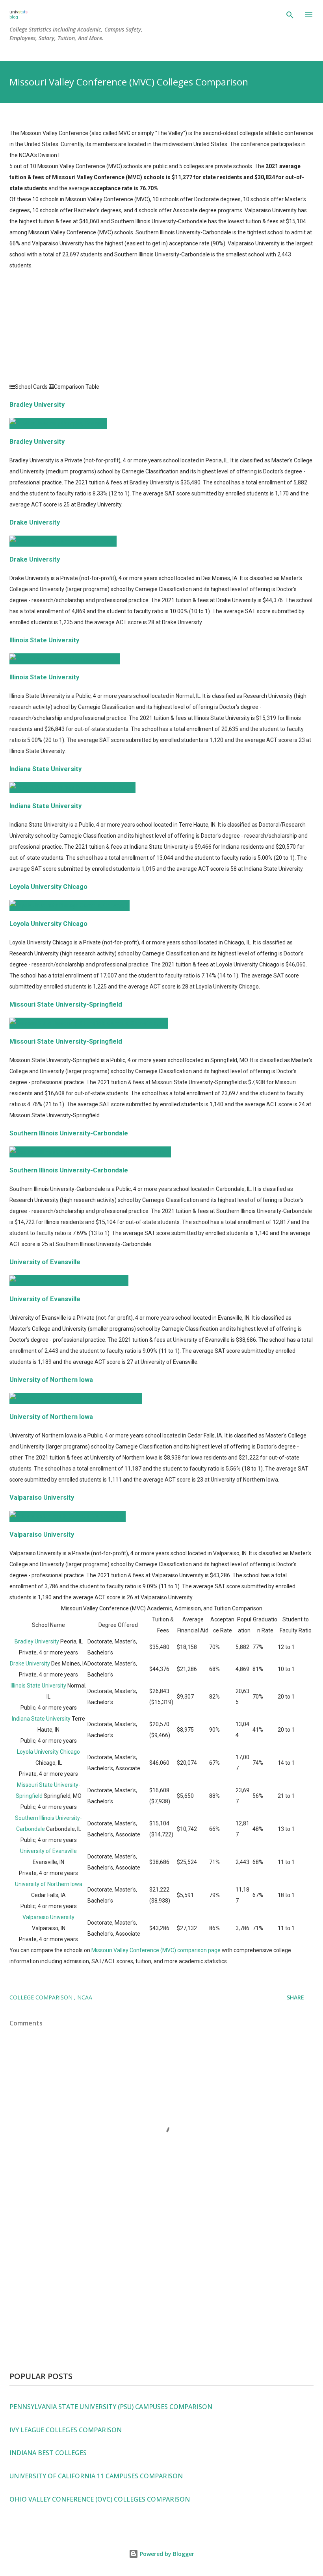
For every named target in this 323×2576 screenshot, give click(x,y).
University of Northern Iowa (51, 1380)
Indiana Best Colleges (48, 2453)
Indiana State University (45, 769)
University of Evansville (45, 1262)
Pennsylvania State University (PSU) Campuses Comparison (111, 2407)
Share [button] (295, 1997)
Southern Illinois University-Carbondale (69, 1133)
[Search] (290, 15)
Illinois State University (44, 640)
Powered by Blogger (166, 2554)
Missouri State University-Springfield (66, 1004)
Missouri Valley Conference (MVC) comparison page (156, 1950)
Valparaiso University (42, 1498)
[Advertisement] (161, 326)
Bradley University (37, 405)
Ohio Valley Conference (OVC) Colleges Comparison (100, 2499)
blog (14, 17)
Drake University (35, 522)
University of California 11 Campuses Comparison (96, 2476)
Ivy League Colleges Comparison (66, 2430)
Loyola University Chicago (48, 887)
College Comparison (42, 1997)
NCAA (85, 1997)
